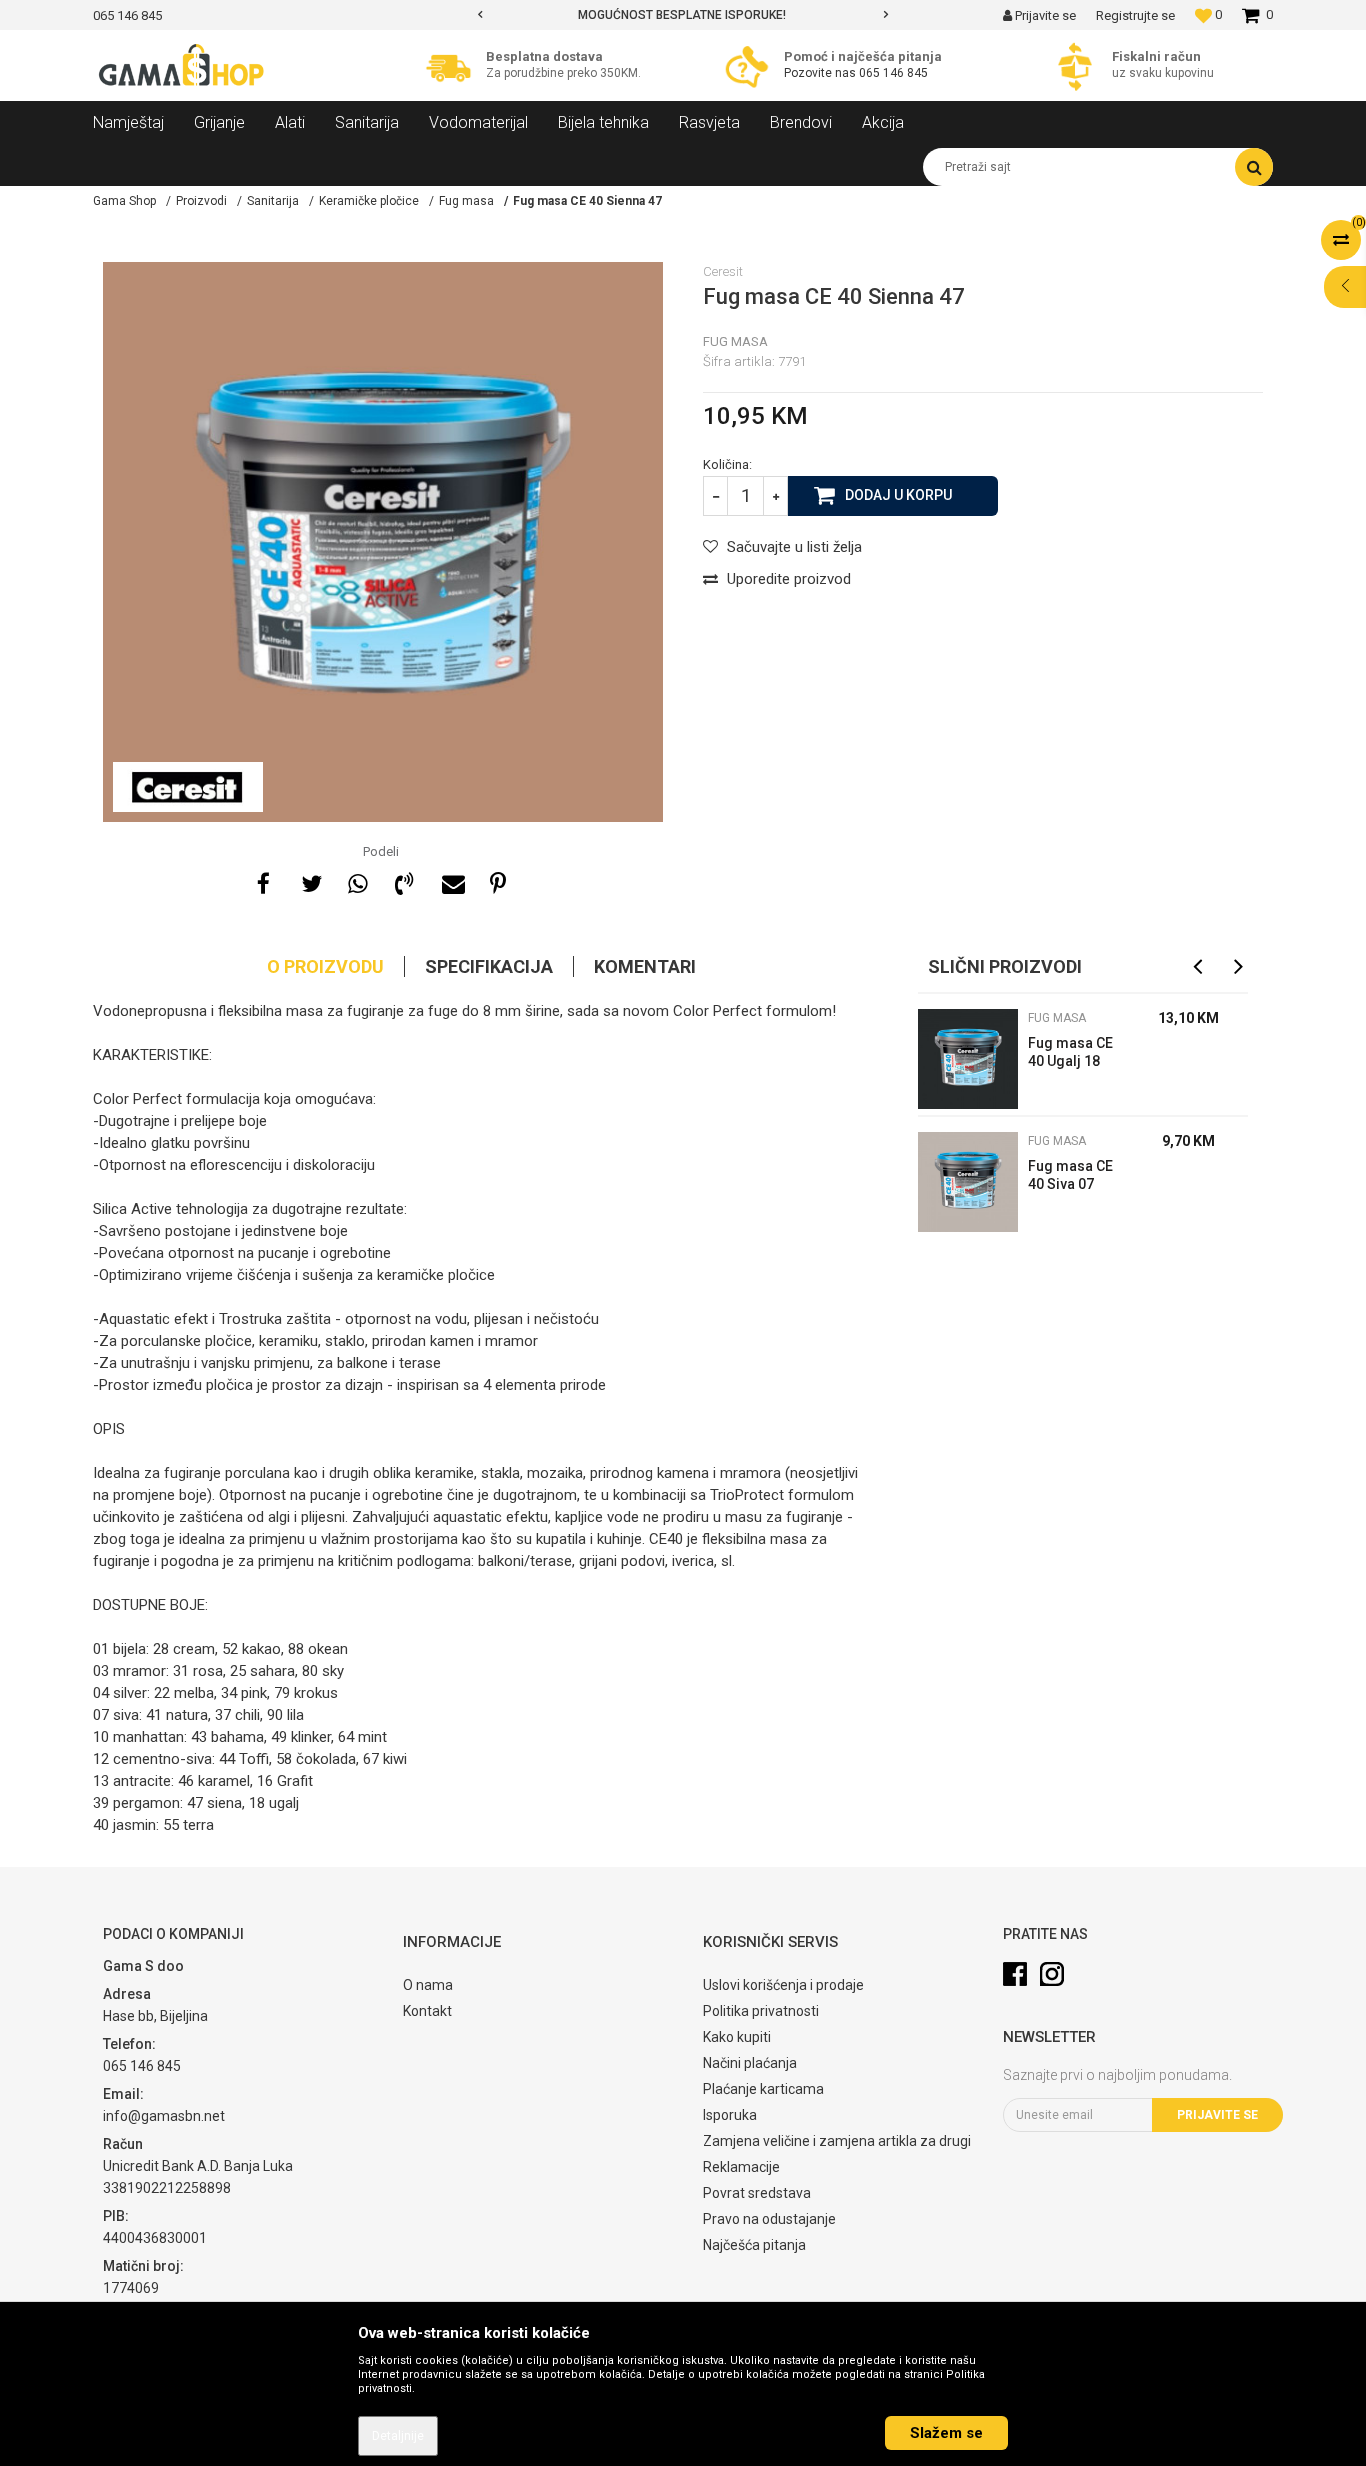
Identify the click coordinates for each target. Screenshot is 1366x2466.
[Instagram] (1052, 1974)
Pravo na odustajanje (769, 2219)
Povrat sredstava (757, 2193)
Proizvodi (201, 201)
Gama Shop (124, 201)
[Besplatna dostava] (453, 66)
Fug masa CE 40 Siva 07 (1070, 1175)
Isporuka (730, 2115)
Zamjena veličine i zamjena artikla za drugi (837, 2141)
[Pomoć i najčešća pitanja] (752, 66)
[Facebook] (263, 881)
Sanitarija (273, 201)
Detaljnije (398, 2436)
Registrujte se (1135, 15)
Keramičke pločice (369, 201)
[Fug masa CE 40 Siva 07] (968, 1182)
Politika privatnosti (761, 2011)
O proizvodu (325, 966)
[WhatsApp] (357, 881)
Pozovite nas (820, 73)
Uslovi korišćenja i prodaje (783, 1985)
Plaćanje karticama (763, 2089)
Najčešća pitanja (754, 2245)
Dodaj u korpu (898, 495)
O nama (428, 1985)
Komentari (645, 966)
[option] (683, 15)
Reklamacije (741, 2167)
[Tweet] (310, 881)
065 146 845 (893, 73)
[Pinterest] (498, 881)
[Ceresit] (188, 787)
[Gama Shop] (183, 66)
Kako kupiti (737, 2037)
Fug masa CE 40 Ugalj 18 (1070, 1052)
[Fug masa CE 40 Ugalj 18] (968, 1059)
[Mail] (451, 881)
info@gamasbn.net (164, 2116)
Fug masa (466, 201)
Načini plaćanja (750, 2063)
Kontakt (427, 2011)
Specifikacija (489, 966)
